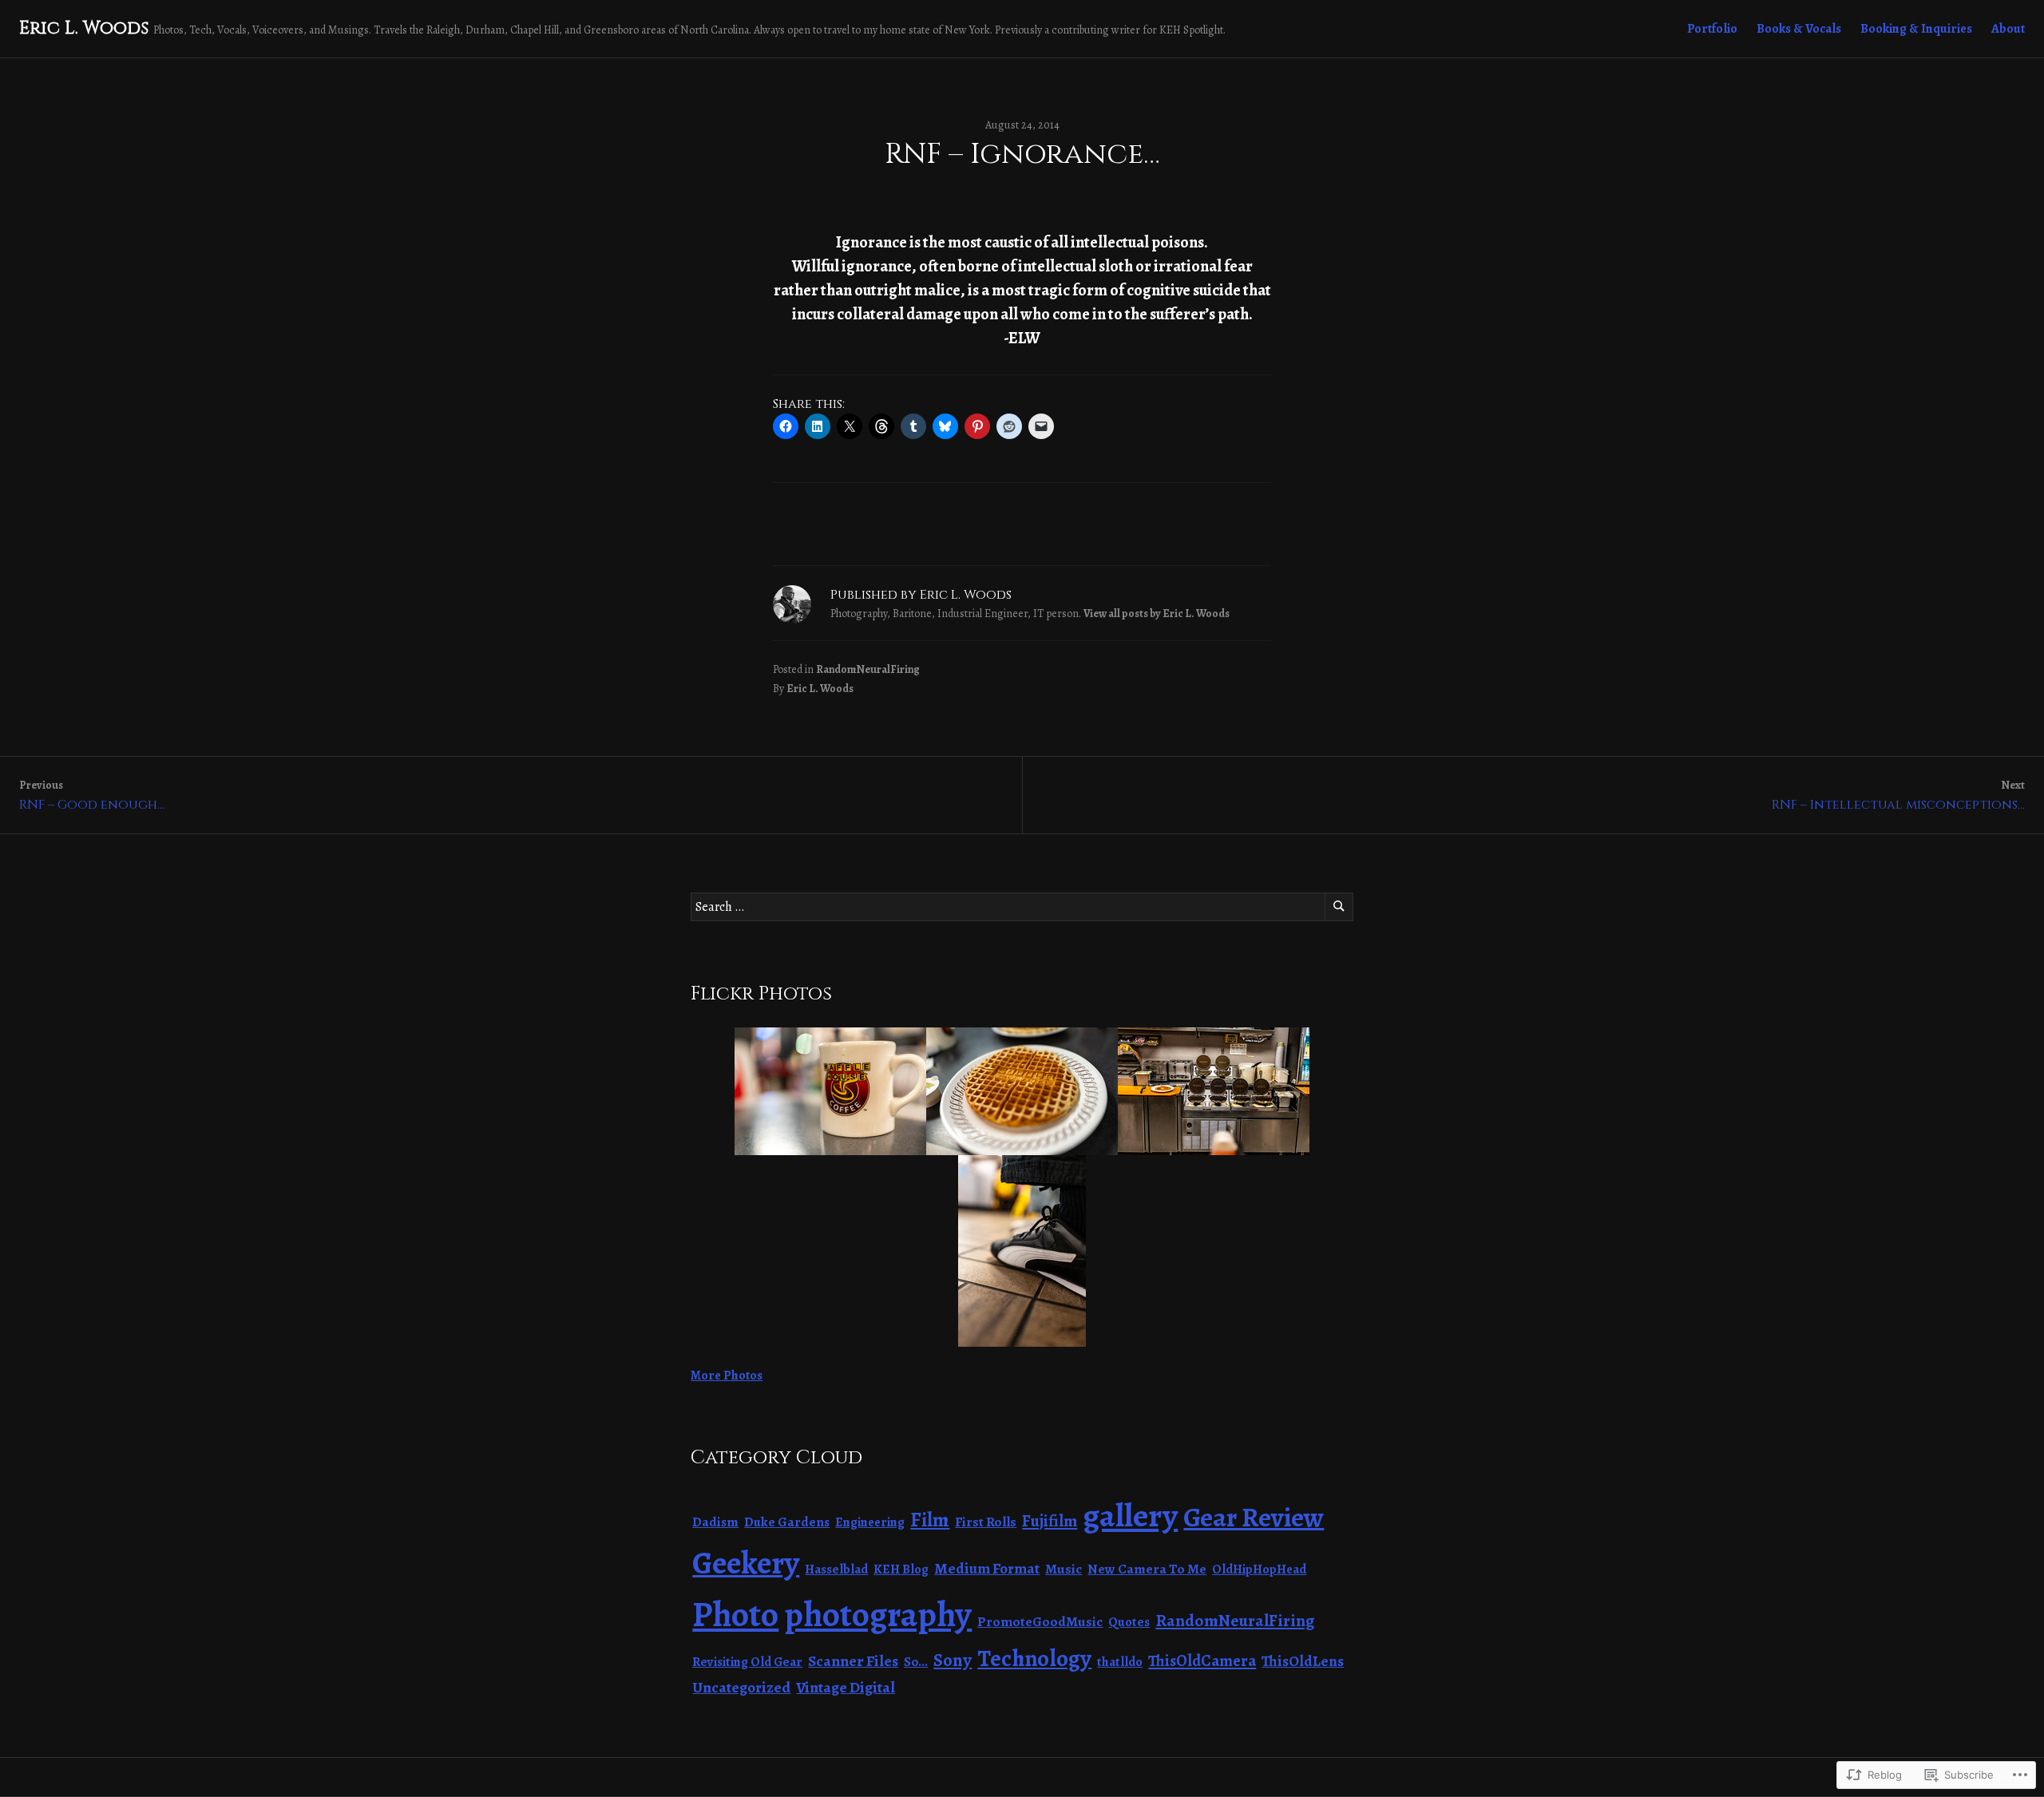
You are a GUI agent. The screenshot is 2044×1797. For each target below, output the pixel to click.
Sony (953, 1660)
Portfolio (1712, 29)
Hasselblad (836, 1569)
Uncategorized (741, 1687)
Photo (735, 1614)
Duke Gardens (787, 1522)
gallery (1130, 1515)
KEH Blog (901, 1569)
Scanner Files (853, 1661)
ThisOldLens (1303, 1661)
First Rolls (986, 1522)
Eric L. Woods (84, 28)
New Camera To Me (1147, 1569)
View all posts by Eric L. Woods (1157, 614)
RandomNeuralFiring (868, 669)
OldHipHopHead (1259, 1569)
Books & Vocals (1799, 29)
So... (916, 1662)
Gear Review (1254, 1518)
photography (878, 1615)
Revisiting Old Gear (747, 1662)
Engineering (870, 1522)
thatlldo (1120, 1662)
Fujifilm (1050, 1521)
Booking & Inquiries (1916, 29)
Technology (1034, 1658)
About (2008, 29)
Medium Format (987, 1569)
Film (930, 1520)
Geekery (746, 1563)
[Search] (1339, 907)
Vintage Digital (846, 1687)
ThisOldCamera (1202, 1661)
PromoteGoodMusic (1040, 1621)
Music (1064, 1569)
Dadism (715, 1522)
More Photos (727, 1375)
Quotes (1129, 1622)
